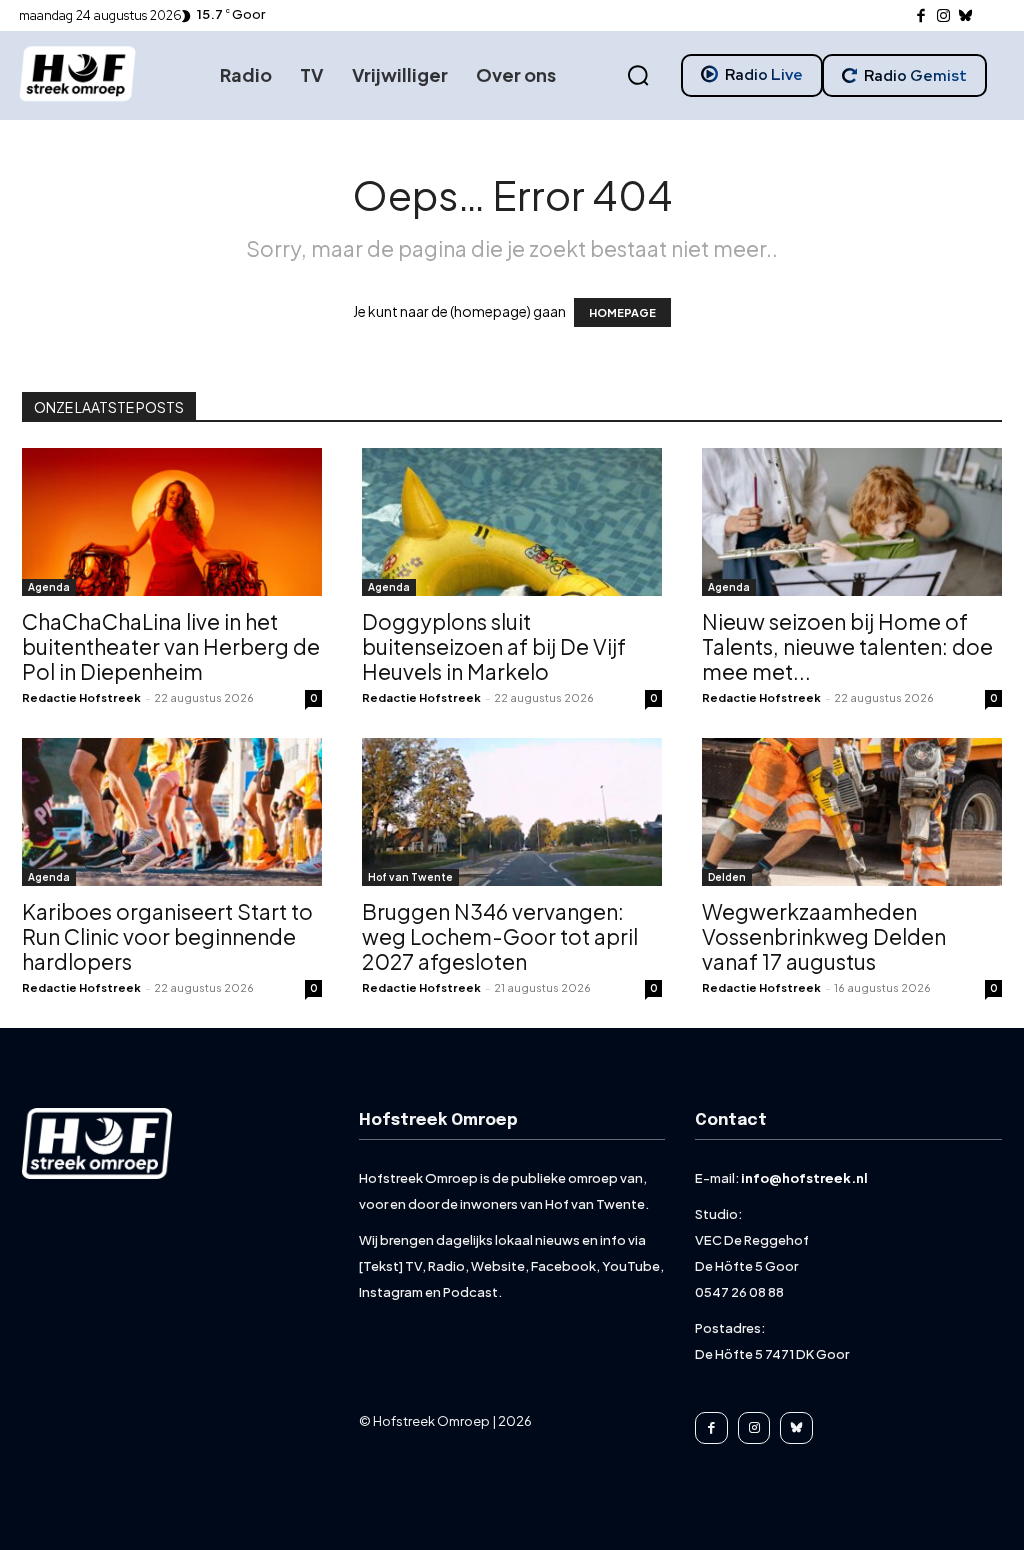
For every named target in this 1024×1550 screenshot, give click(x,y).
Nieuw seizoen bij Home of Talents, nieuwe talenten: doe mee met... (847, 646)
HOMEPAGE (622, 312)
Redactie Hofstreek (81, 697)
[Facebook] (921, 16)
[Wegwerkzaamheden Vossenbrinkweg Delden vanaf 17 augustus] (852, 812)
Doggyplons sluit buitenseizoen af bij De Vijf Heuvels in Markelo (494, 646)
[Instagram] (943, 16)
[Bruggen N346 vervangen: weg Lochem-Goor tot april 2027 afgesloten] (512, 812)
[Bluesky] (966, 16)
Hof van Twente (410, 877)
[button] (638, 76)
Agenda (49, 587)
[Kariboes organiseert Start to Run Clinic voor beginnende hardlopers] (172, 812)
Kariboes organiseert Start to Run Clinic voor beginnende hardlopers (167, 936)
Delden (727, 877)
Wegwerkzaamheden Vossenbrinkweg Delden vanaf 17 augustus (824, 936)
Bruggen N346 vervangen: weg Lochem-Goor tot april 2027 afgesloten (500, 936)
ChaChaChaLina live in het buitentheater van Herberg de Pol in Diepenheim (171, 646)
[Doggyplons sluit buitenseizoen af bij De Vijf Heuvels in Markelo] (512, 522)
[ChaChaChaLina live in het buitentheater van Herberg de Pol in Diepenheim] (172, 522)
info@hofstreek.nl (804, 1178)
